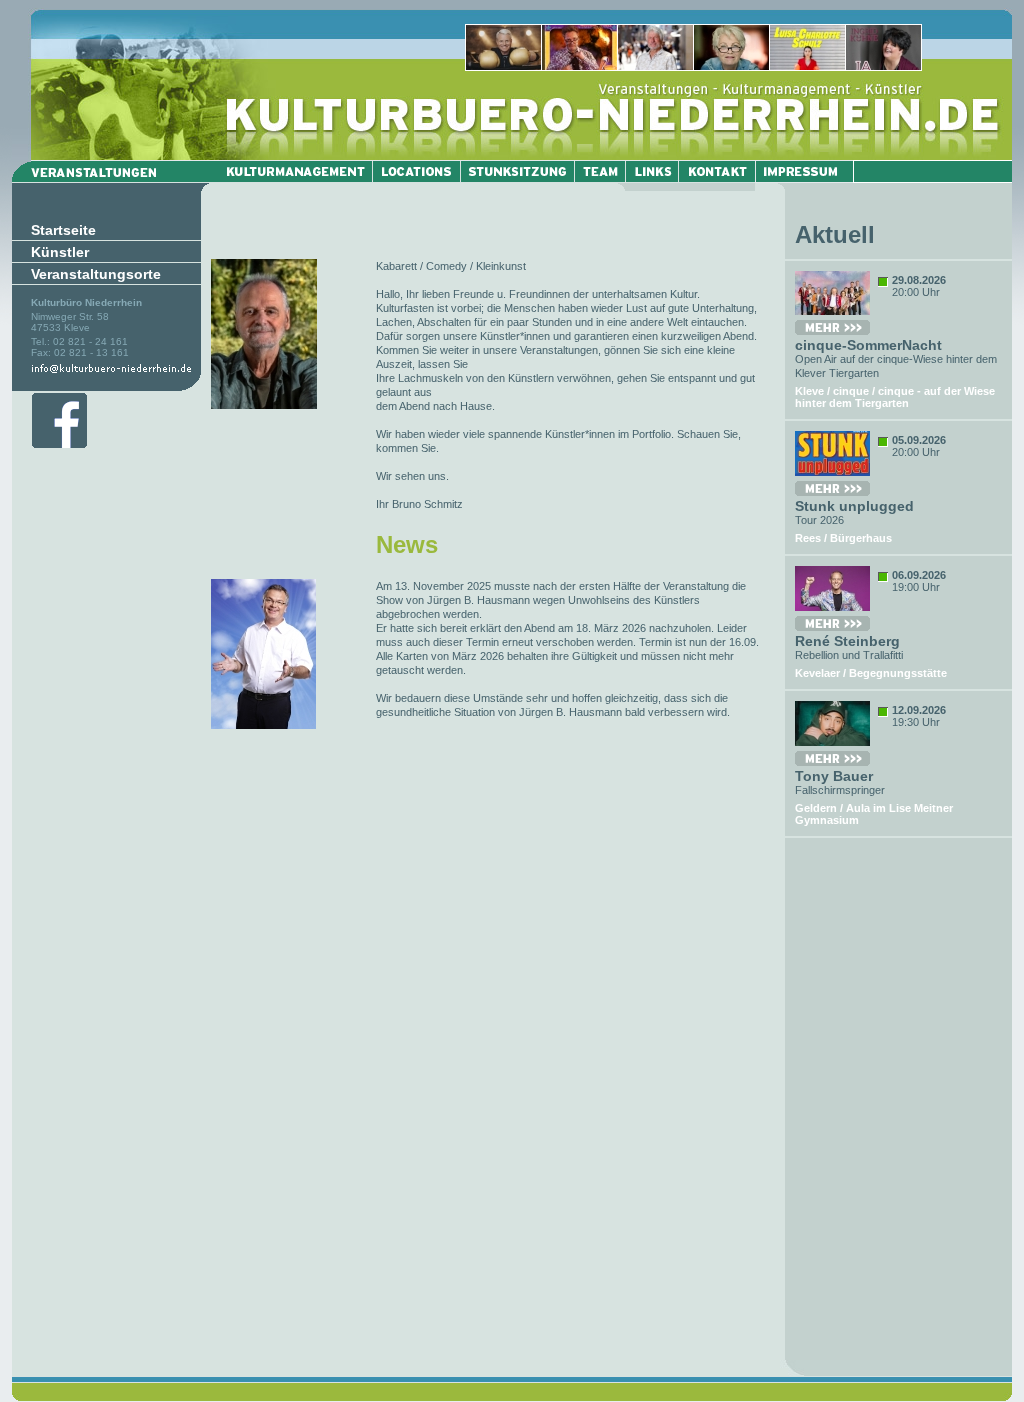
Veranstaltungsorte (96, 274)
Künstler (60, 252)
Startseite (63, 230)
